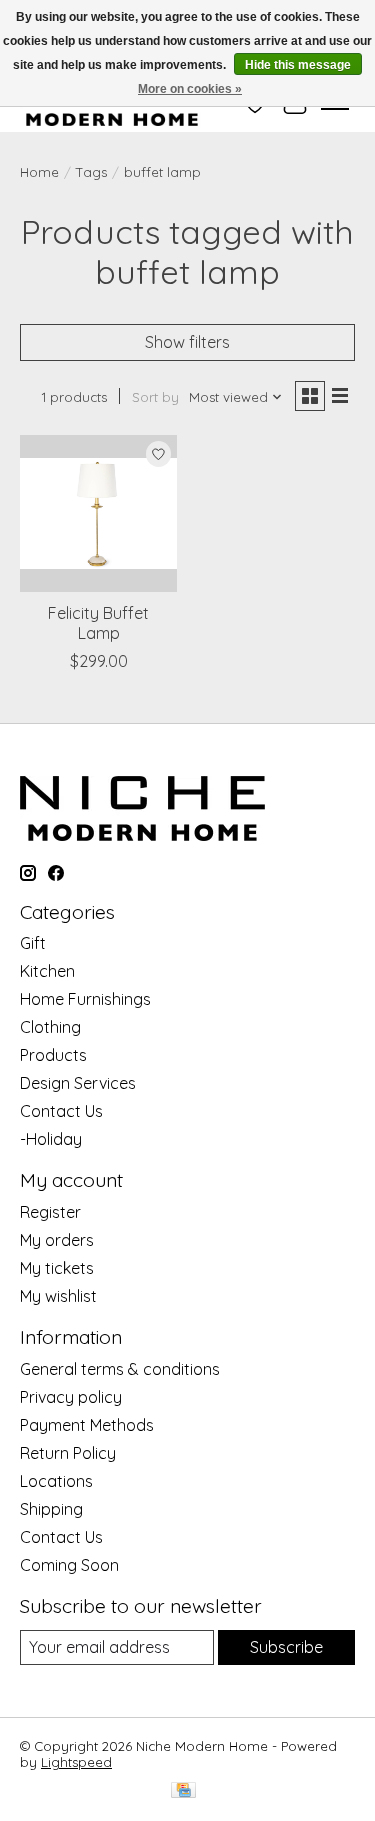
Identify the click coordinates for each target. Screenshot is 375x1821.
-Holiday (51, 1139)
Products (53, 1055)
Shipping (51, 1509)
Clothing (50, 1027)
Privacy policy (71, 1397)
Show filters (187, 342)
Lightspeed (76, 1762)
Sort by (155, 397)
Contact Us (61, 1111)
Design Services (78, 1083)
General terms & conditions (120, 1369)
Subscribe (286, 1647)
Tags (91, 172)
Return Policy (68, 1453)
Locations (56, 1481)
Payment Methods (87, 1425)
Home (39, 172)
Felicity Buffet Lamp (98, 622)
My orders (57, 1240)
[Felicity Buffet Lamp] (98, 513)
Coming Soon (69, 1565)
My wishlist (58, 1296)
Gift (33, 943)
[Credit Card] (183, 1791)
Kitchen (47, 971)
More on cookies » (190, 89)
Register (50, 1212)
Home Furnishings (85, 999)
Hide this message (298, 65)
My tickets (57, 1268)
